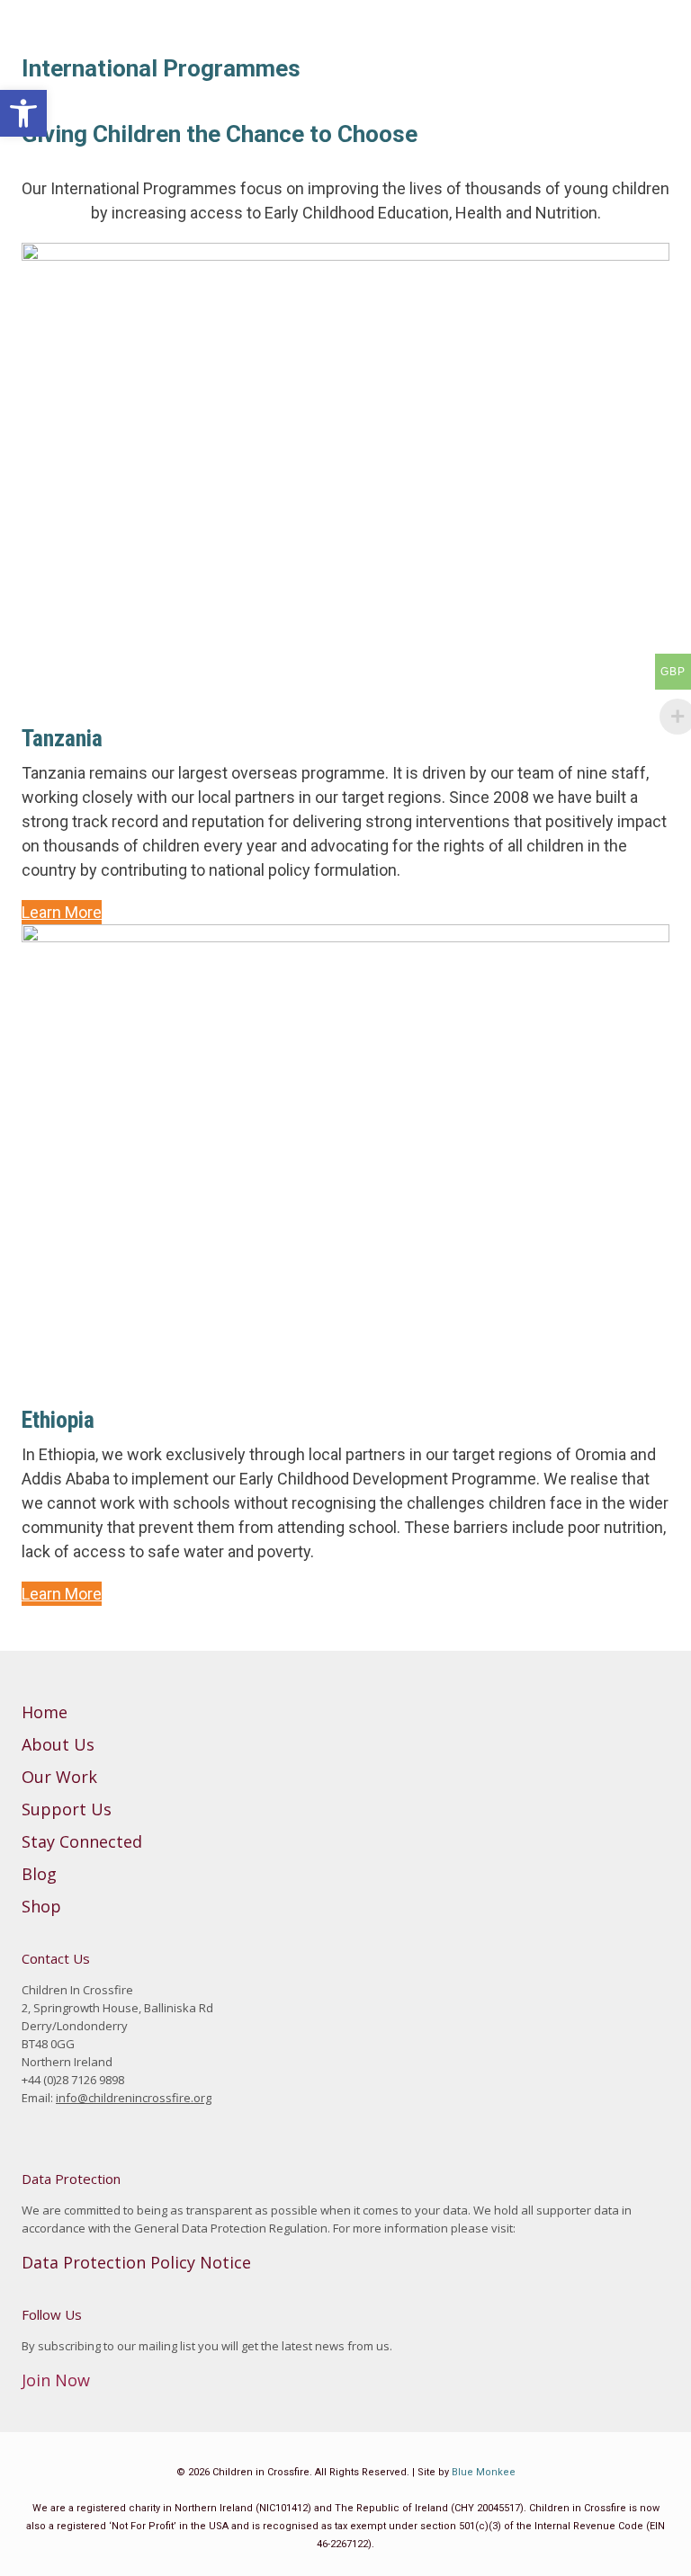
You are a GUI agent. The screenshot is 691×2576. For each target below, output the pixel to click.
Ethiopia (58, 1420)
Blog (39, 1874)
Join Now (56, 2380)
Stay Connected (82, 1841)
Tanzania (62, 738)
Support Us (67, 1809)
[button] (23, 113)
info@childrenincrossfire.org (134, 2098)
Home (45, 1712)
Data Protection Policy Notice (136, 2262)
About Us (58, 1744)
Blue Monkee (484, 2472)
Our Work (59, 1777)
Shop (41, 1906)
